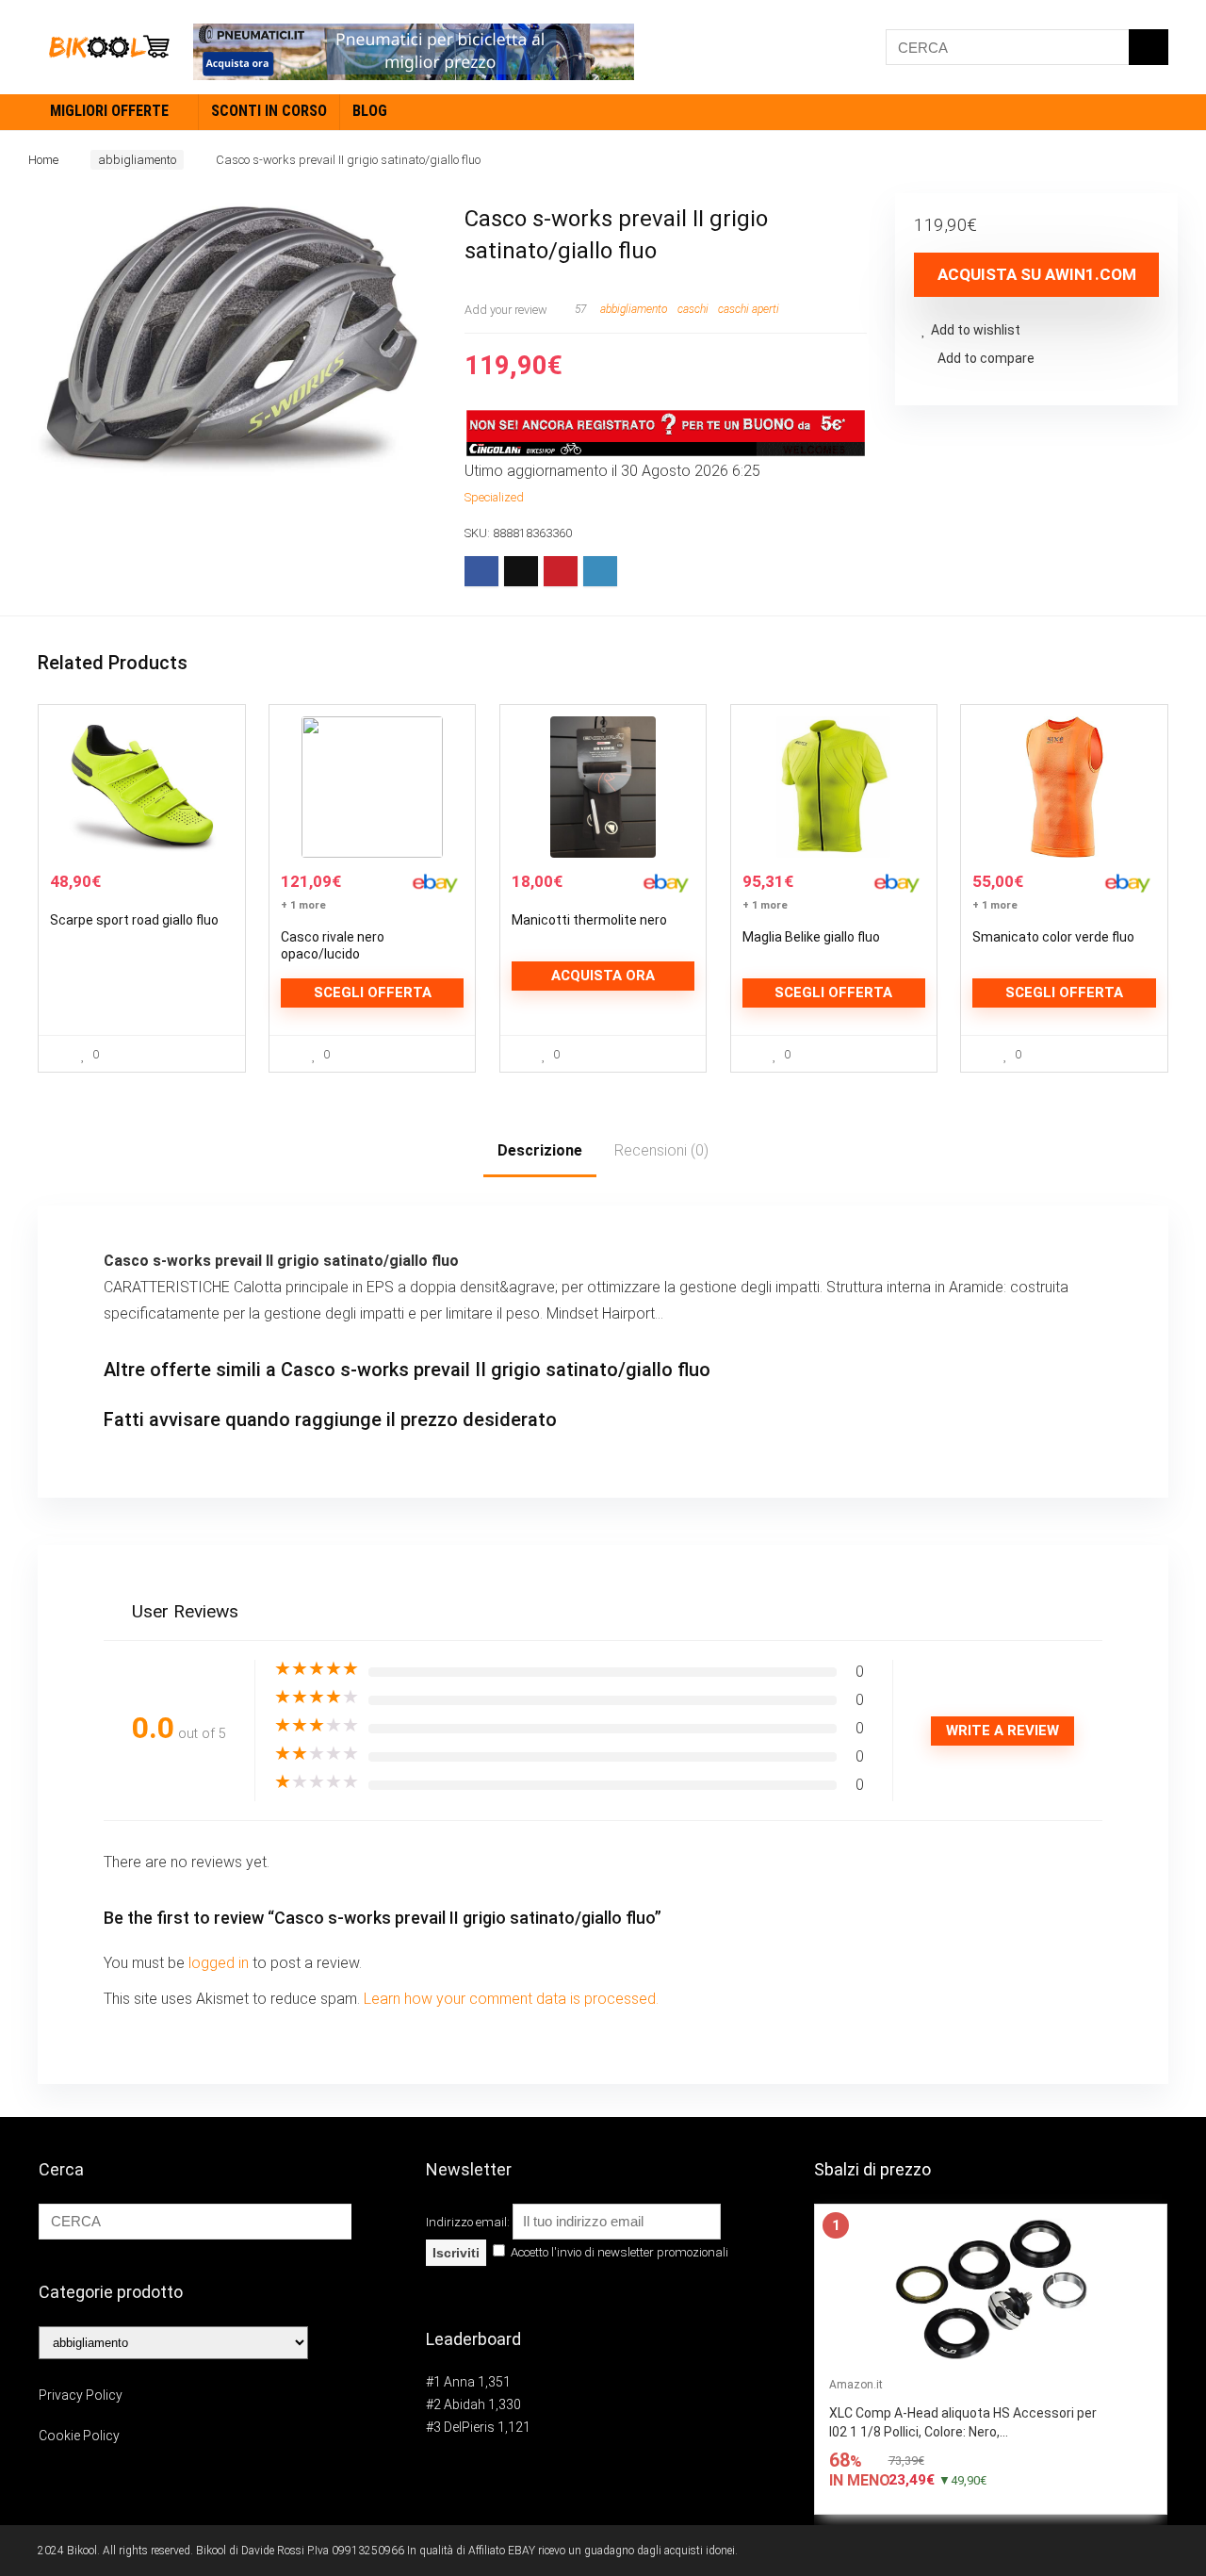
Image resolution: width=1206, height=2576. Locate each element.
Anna (459, 2382)
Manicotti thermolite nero (589, 920)
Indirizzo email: (469, 2222)
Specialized (494, 497)
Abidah (464, 2404)
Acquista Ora (603, 976)
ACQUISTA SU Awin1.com (1037, 274)
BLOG (370, 111)
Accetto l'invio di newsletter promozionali (618, 2252)
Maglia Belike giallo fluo (811, 937)
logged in (220, 1963)
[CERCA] (1149, 47)
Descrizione (540, 1150)
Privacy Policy (81, 2395)
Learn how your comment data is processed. (511, 1999)
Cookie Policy (79, 2436)
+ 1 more (303, 905)
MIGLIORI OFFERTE (109, 111)
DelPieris (469, 2427)
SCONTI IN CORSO (269, 111)
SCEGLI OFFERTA (373, 993)
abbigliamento (137, 160)
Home (43, 160)
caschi (693, 309)
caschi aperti (749, 309)
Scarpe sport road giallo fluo (134, 920)
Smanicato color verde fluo (1053, 937)
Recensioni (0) (661, 1150)
